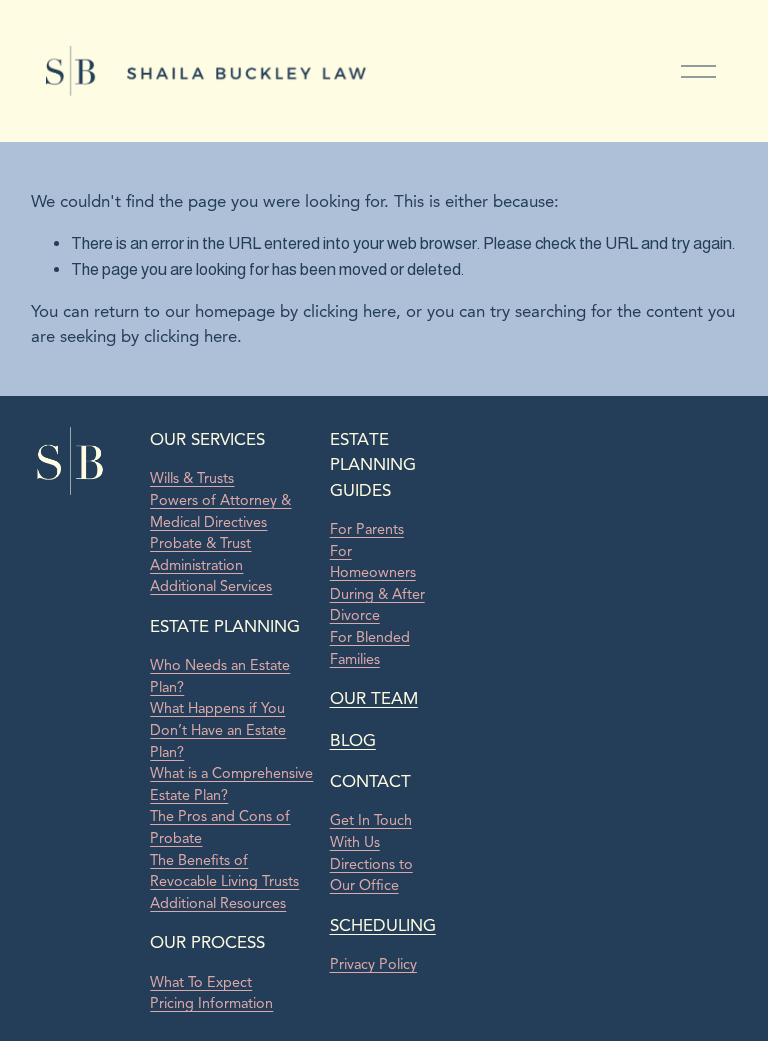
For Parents (367, 529)
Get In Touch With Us (371, 831)
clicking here (349, 311)
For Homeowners (373, 562)
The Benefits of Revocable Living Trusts (224, 871)
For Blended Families (370, 648)
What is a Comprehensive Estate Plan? (231, 784)
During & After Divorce (377, 605)
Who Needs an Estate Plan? (220, 676)
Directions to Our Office (371, 875)
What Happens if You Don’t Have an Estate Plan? (218, 729)
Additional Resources (218, 903)
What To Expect (201, 982)
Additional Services (211, 586)
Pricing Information (211, 1003)
